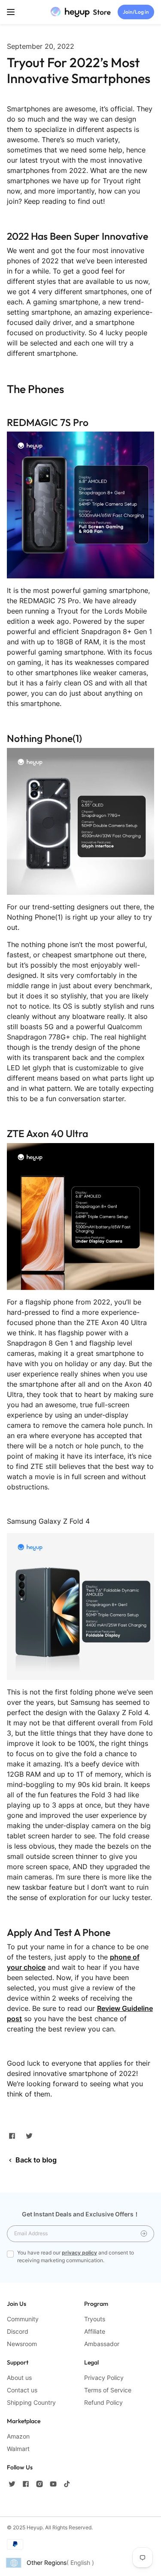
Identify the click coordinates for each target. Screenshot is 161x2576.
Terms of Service (108, 2390)
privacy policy (79, 2253)
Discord (18, 2331)
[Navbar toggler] (11, 12)
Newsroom (22, 2344)
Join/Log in (136, 12)
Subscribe (144, 2234)
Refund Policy (103, 2402)
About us (19, 2378)
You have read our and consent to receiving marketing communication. (76, 2256)
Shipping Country (31, 2402)
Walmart (18, 2449)
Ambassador (102, 2344)
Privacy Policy (104, 2378)
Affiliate (95, 2331)
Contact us (22, 2390)
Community (23, 2319)
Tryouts (95, 2319)
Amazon (18, 2436)
